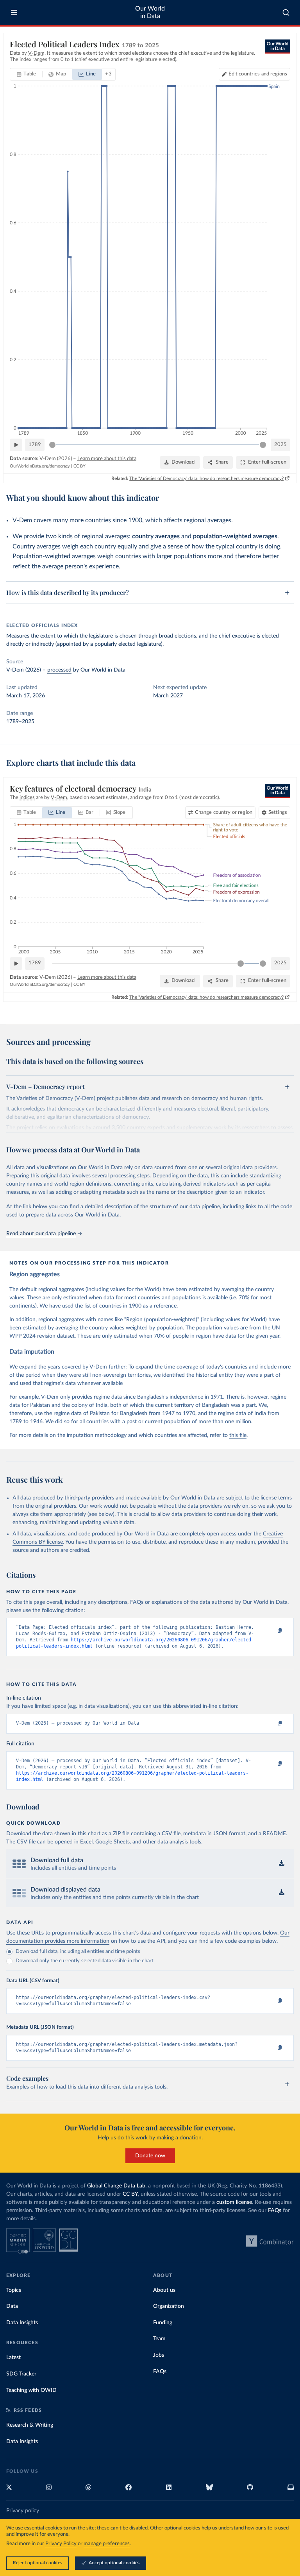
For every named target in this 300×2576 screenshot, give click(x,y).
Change (224, 812)
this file (238, 1435)
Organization (169, 2306)
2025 (280, 445)
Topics (14, 2290)
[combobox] (286, 13)
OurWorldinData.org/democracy (40, 466)
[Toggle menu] (14, 13)
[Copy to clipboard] (271, 1631)
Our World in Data (150, 12)
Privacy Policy (61, 2544)
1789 (35, 445)
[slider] (52, 445)
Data (12, 2306)
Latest (13, 2357)
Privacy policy (23, 2511)
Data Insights (22, 2323)
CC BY (79, 466)
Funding (163, 2323)
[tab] (26, 74)
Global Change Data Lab (116, 2186)
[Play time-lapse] (16, 445)
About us (164, 2290)
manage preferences (107, 2544)
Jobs (159, 2355)
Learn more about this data (107, 459)
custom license (234, 2202)
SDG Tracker (21, 2374)
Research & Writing (30, 2425)
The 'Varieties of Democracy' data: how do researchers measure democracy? (206, 478)
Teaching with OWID (31, 2390)
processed (59, 670)
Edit (258, 74)
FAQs (275, 2211)
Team (159, 2339)
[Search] (286, 13)
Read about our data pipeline (41, 1234)
